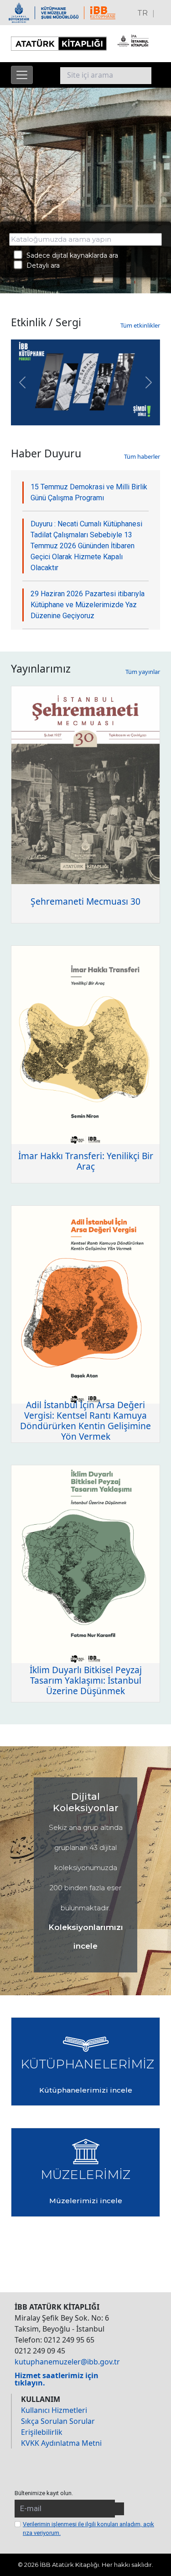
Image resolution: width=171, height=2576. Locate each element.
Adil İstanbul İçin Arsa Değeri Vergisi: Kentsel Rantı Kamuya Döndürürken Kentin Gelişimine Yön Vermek (85, 1421)
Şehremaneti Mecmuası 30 (85, 901)
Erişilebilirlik (42, 2432)
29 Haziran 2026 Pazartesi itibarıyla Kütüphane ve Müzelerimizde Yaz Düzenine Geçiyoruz (88, 605)
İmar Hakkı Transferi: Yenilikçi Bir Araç (86, 1161)
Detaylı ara (40, 265)
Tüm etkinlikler (140, 325)
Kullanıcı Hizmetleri (54, 2410)
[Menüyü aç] (22, 75)
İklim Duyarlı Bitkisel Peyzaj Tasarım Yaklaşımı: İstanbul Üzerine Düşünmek (86, 1680)
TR (142, 13)
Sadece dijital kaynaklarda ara (70, 255)
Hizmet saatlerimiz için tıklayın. (57, 2379)
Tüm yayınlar (143, 672)
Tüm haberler (142, 456)
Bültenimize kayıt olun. (44, 2493)
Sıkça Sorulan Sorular (58, 2421)
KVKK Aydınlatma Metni (61, 2443)
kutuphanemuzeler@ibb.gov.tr (67, 2362)
